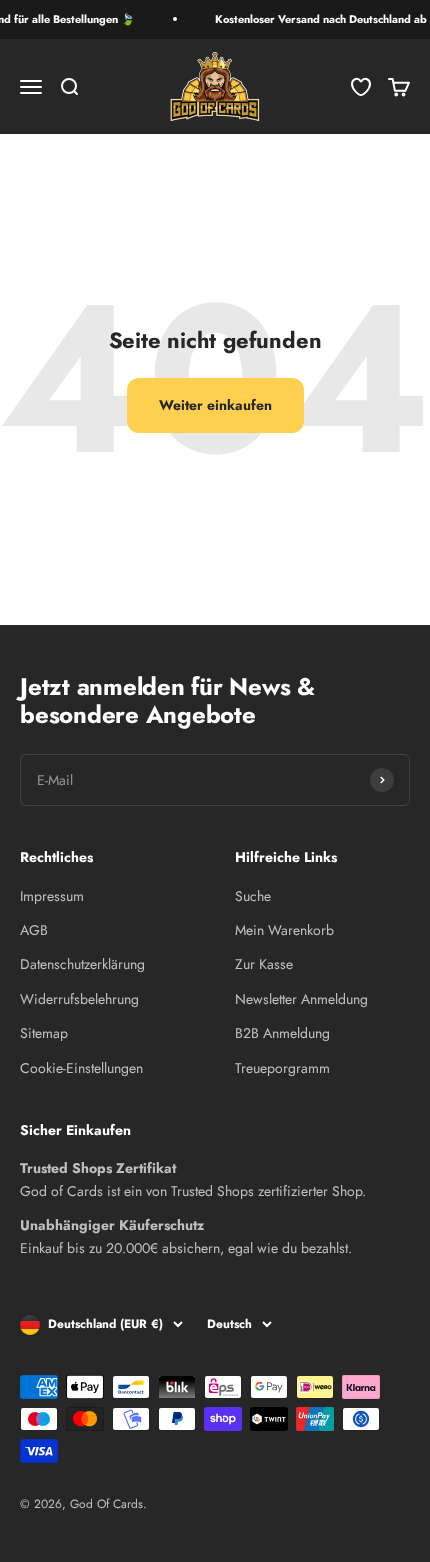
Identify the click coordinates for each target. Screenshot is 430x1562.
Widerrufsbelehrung (79, 999)
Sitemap (44, 1033)
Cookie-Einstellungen (81, 1068)
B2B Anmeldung (282, 1033)
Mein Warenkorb (284, 930)
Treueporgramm (282, 1068)
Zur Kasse (264, 964)
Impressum (52, 896)
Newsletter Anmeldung (301, 999)
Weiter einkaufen (215, 405)
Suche (253, 896)
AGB (34, 930)
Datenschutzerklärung (82, 964)
